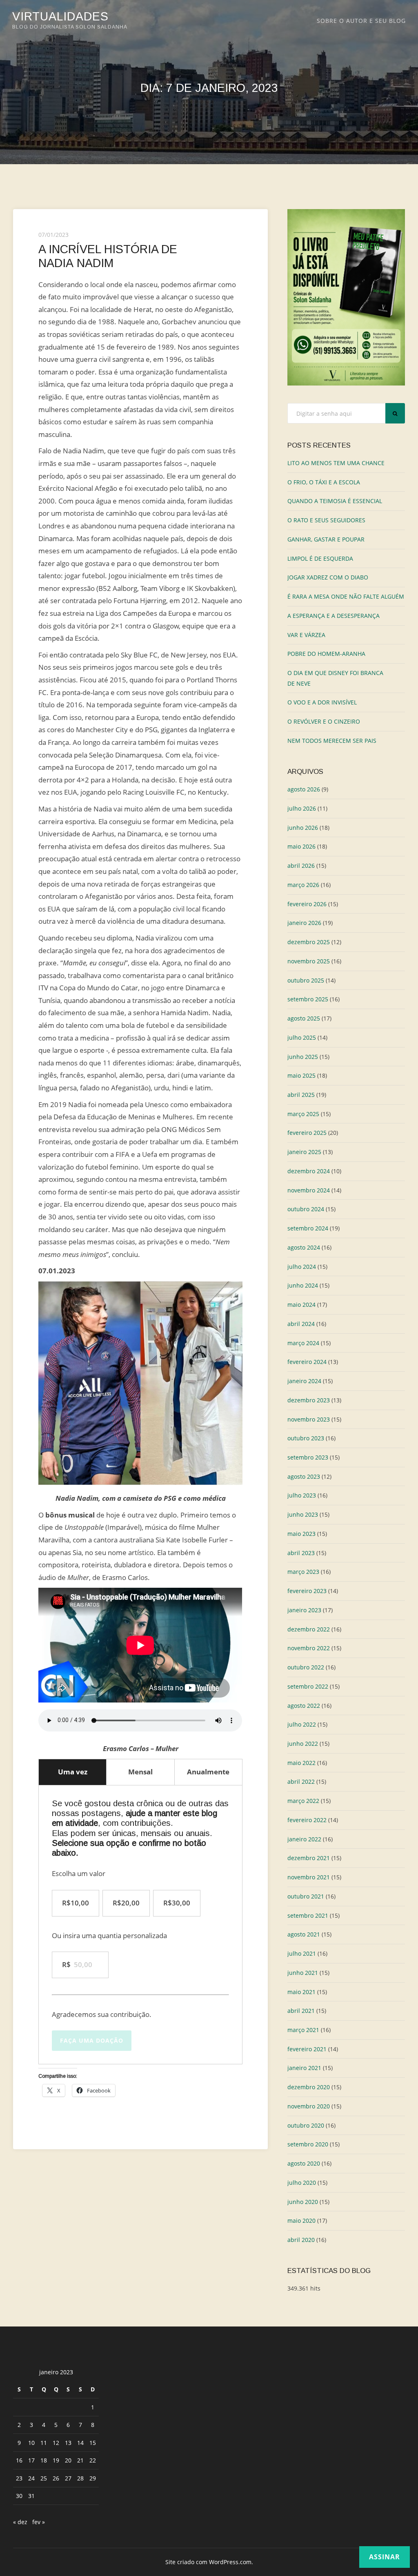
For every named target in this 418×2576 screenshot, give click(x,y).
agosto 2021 (304, 1934)
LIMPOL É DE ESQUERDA (320, 558)
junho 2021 (303, 1973)
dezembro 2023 (309, 1400)
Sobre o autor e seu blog (361, 21)
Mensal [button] (140, 1772)
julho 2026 (302, 808)
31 (31, 2496)
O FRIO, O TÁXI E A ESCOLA (324, 482)
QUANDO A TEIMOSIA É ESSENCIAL (335, 501)
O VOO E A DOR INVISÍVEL (322, 702)
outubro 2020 (306, 2125)
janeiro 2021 (304, 2068)
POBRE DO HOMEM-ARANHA (326, 654)
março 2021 (303, 2030)
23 (19, 2478)
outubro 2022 (306, 1667)
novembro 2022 (309, 1648)
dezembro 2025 (309, 942)
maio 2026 (301, 846)
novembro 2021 (309, 1877)
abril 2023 (301, 1553)
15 (93, 2443)
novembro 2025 (309, 961)
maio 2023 (301, 1534)
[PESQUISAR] (395, 413)
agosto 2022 (304, 1706)
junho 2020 (303, 2202)
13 (68, 2443)
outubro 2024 (306, 1209)
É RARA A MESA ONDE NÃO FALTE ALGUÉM (346, 596)
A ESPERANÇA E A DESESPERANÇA (334, 616)
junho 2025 (303, 1057)
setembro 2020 (308, 2144)
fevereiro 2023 (307, 1591)
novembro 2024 (309, 1190)
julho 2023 (302, 1495)
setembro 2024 (308, 1228)
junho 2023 (303, 1514)
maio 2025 (301, 1075)
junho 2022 (303, 1744)
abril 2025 (301, 1095)
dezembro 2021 (309, 1858)
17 (31, 2460)
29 (93, 2478)
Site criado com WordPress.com (208, 2562)
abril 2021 (301, 2011)
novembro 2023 (309, 1419)
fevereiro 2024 (307, 1362)
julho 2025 (302, 1037)
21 (80, 2460)
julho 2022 (302, 1724)
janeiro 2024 (304, 1381)
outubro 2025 (306, 980)
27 (68, 2478)
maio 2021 (301, 1992)
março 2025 (303, 1114)
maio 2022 (301, 1763)
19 (56, 2460)
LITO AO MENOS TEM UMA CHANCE (336, 463)
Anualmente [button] (208, 1772)
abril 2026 (301, 866)
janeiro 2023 (304, 1610)
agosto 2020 (304, 2163)
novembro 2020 (309, 2106)
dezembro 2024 (309, 1171)
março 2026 (303, 885)
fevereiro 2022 (307, 1820)
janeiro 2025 (304, 1152)
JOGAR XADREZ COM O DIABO (328, 577)
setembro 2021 (308, 1915)
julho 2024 (302, 1267)
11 (44, 2443)
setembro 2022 (308, 1686)
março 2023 (303, 1572)
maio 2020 (301, 2221)
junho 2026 (303, 828)
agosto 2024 (304, 1247)
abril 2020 (301, 2240)
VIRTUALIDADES (60, 16)
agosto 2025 (304, 1018)
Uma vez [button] (73, 1772)
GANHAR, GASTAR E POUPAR (326, 539)
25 (44, 2478)
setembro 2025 (308, 999)
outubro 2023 (306, 1438)
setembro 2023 (308, 1457)
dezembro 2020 (309, 2087)
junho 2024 (303, 1285)
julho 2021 (302, 1953)
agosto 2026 (304, 789)
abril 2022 (301, 1782)
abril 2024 (301, 1324)
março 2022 (303, 1801)
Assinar (385, 2557)
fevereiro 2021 (307, 2049)
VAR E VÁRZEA (306, 635)
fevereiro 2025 (307, 1133)
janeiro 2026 (304, 923)
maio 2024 (301, 1305)
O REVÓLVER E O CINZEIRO (324, 721)
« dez (20, 2522)
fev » (39, 2522)
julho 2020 (302, 2183)
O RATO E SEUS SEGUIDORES (326, 520)
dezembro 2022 (309, 1629)
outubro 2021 (306, 1896)
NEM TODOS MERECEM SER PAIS (332, 741)
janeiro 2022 (304, 1839)
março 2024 (303, 1343)
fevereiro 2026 (307, 904)
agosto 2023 (304, 1476)
